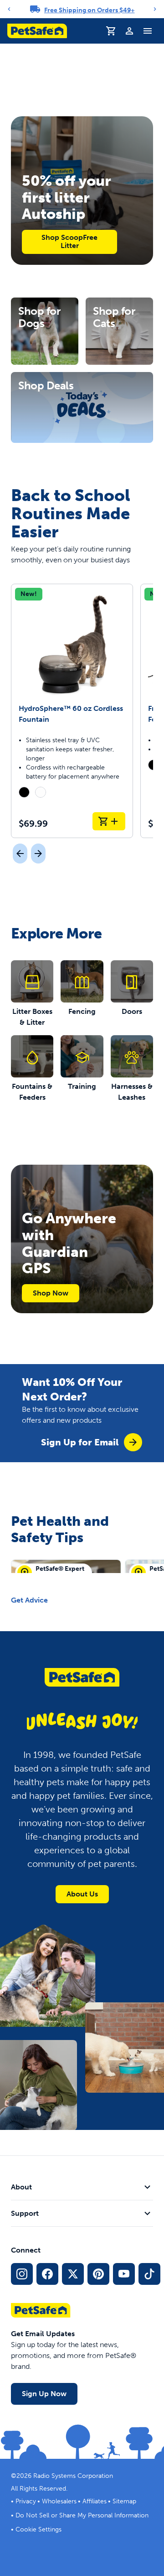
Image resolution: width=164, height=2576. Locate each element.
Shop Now (51, 1293)
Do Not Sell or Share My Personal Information (82, 2515)
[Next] (155, 9)
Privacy (26, 2501)
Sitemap (124, 2501)
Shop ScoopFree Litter (69, 241)
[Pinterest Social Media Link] (98, 2274)
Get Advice (29, 1600)
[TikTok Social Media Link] (149, 2274)
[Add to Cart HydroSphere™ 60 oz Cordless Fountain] (109, 821)
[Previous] (9, 9)
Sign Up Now (44, 2394)
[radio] (24, 792)
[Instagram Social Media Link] (22, 2274)
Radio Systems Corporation (73, 2476)
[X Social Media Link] (73, 2274)
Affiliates (95, 2501)
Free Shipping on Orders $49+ (90, 10)
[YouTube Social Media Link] (124, 2274)
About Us (82, 1894)
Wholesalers (59, 2501)
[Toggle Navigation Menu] (148, 31)
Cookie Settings (38, 2529)
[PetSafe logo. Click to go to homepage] (37, 31)
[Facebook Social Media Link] (47, 2274)
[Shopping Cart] (111, 31)
